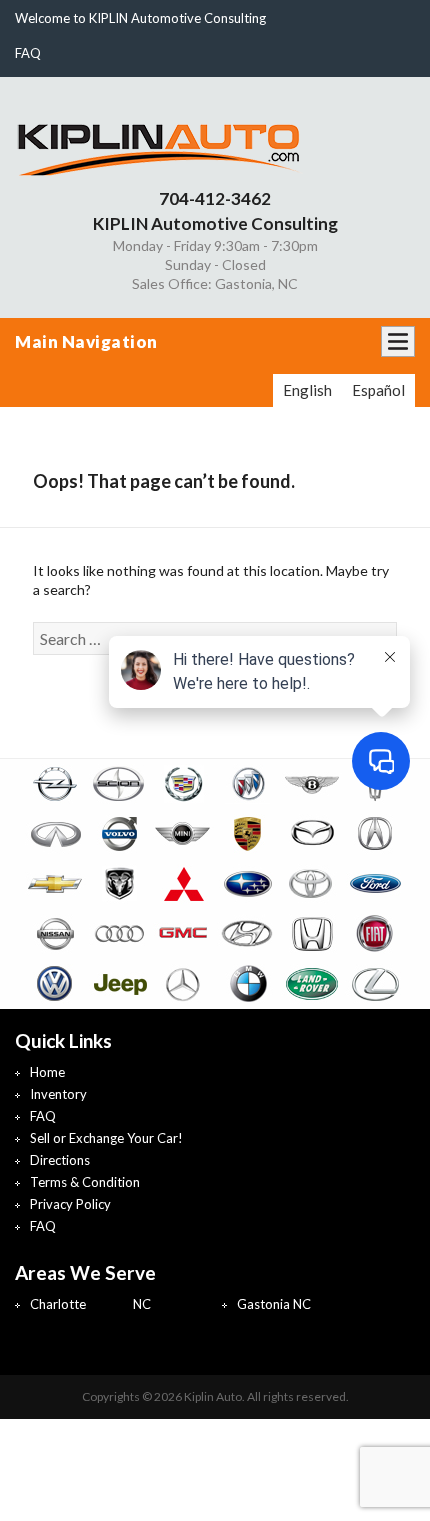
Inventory (58, 1094)
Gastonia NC (274, 1304)
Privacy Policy (70, 1204)
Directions (60, 1160)
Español (378, 390)
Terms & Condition (85, 1182)
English (307, 390)
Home (47, 1072)
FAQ (28, 53)
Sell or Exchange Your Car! (106, 1138)
